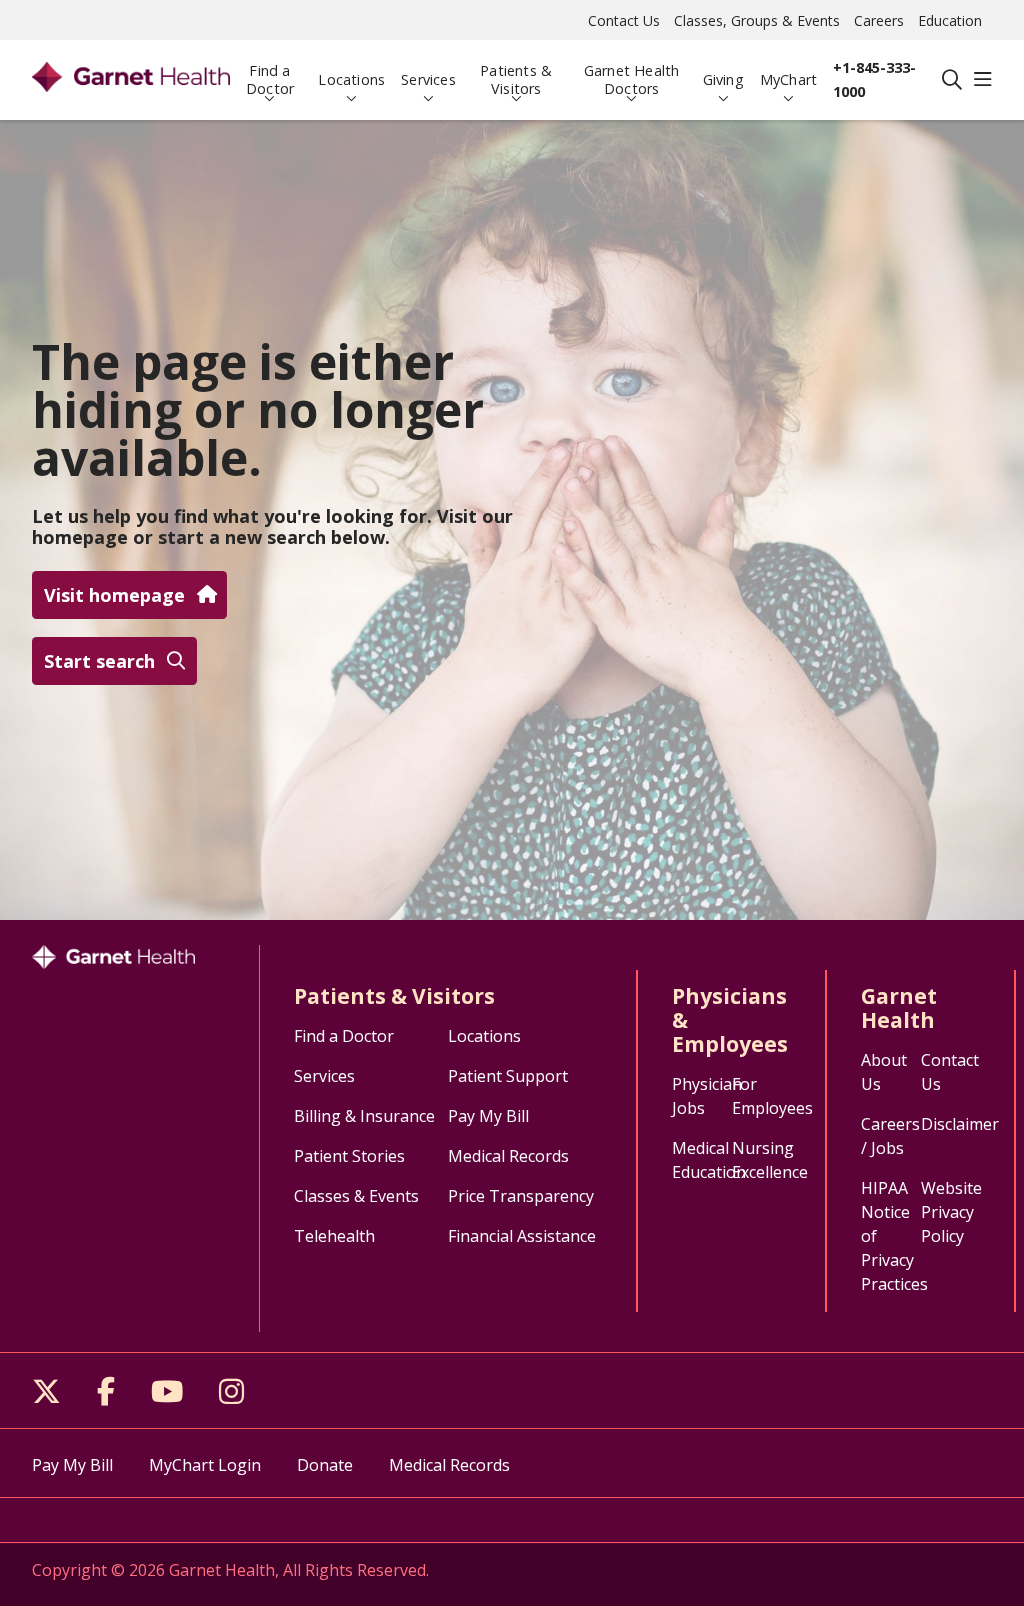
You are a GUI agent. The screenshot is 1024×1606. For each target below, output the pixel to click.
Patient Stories (349, 1156)
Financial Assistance (522, 1236)
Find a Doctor (270, 79)
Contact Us (624, 20)
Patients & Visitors (516, 79)
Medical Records (508, 1156)
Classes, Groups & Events (757, 20)
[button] (983, 80)
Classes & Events (356, 1196)
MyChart (788, 79)
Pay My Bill (488, 1116)
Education (950, 20)
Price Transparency (521, 1196)
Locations (351, 79)
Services (428, 79)
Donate (325, 1465)
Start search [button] (99, 661)
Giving (723, 79)
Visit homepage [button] (114, 595)
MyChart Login (205, 1465)
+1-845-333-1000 (874, 79)
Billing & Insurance (364, 1116)
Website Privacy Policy (951, 1212)
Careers (879, 20)
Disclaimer (960, 1124)
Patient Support (508, 1076)
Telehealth (334, 1236)
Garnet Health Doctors (632, 79)
